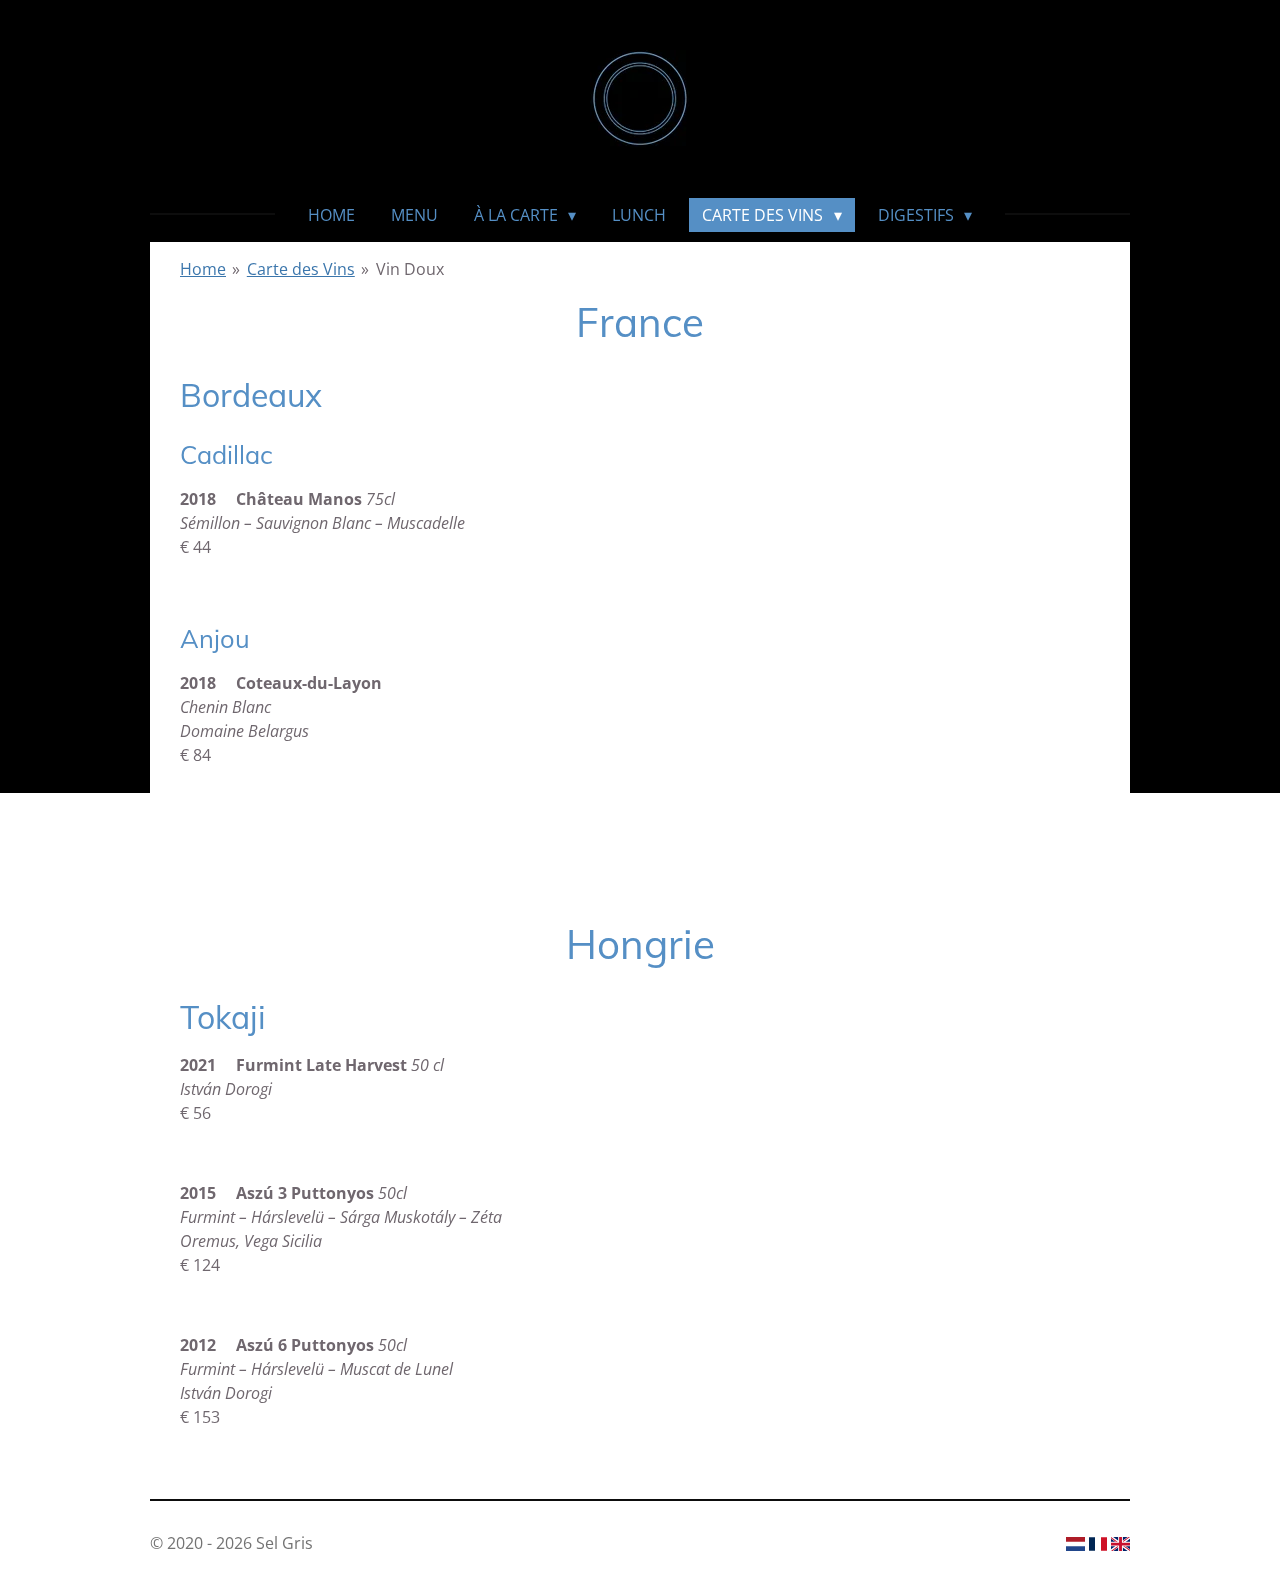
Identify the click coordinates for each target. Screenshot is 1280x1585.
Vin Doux (410, 269)
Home (203, 269)
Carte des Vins (301, 269)
